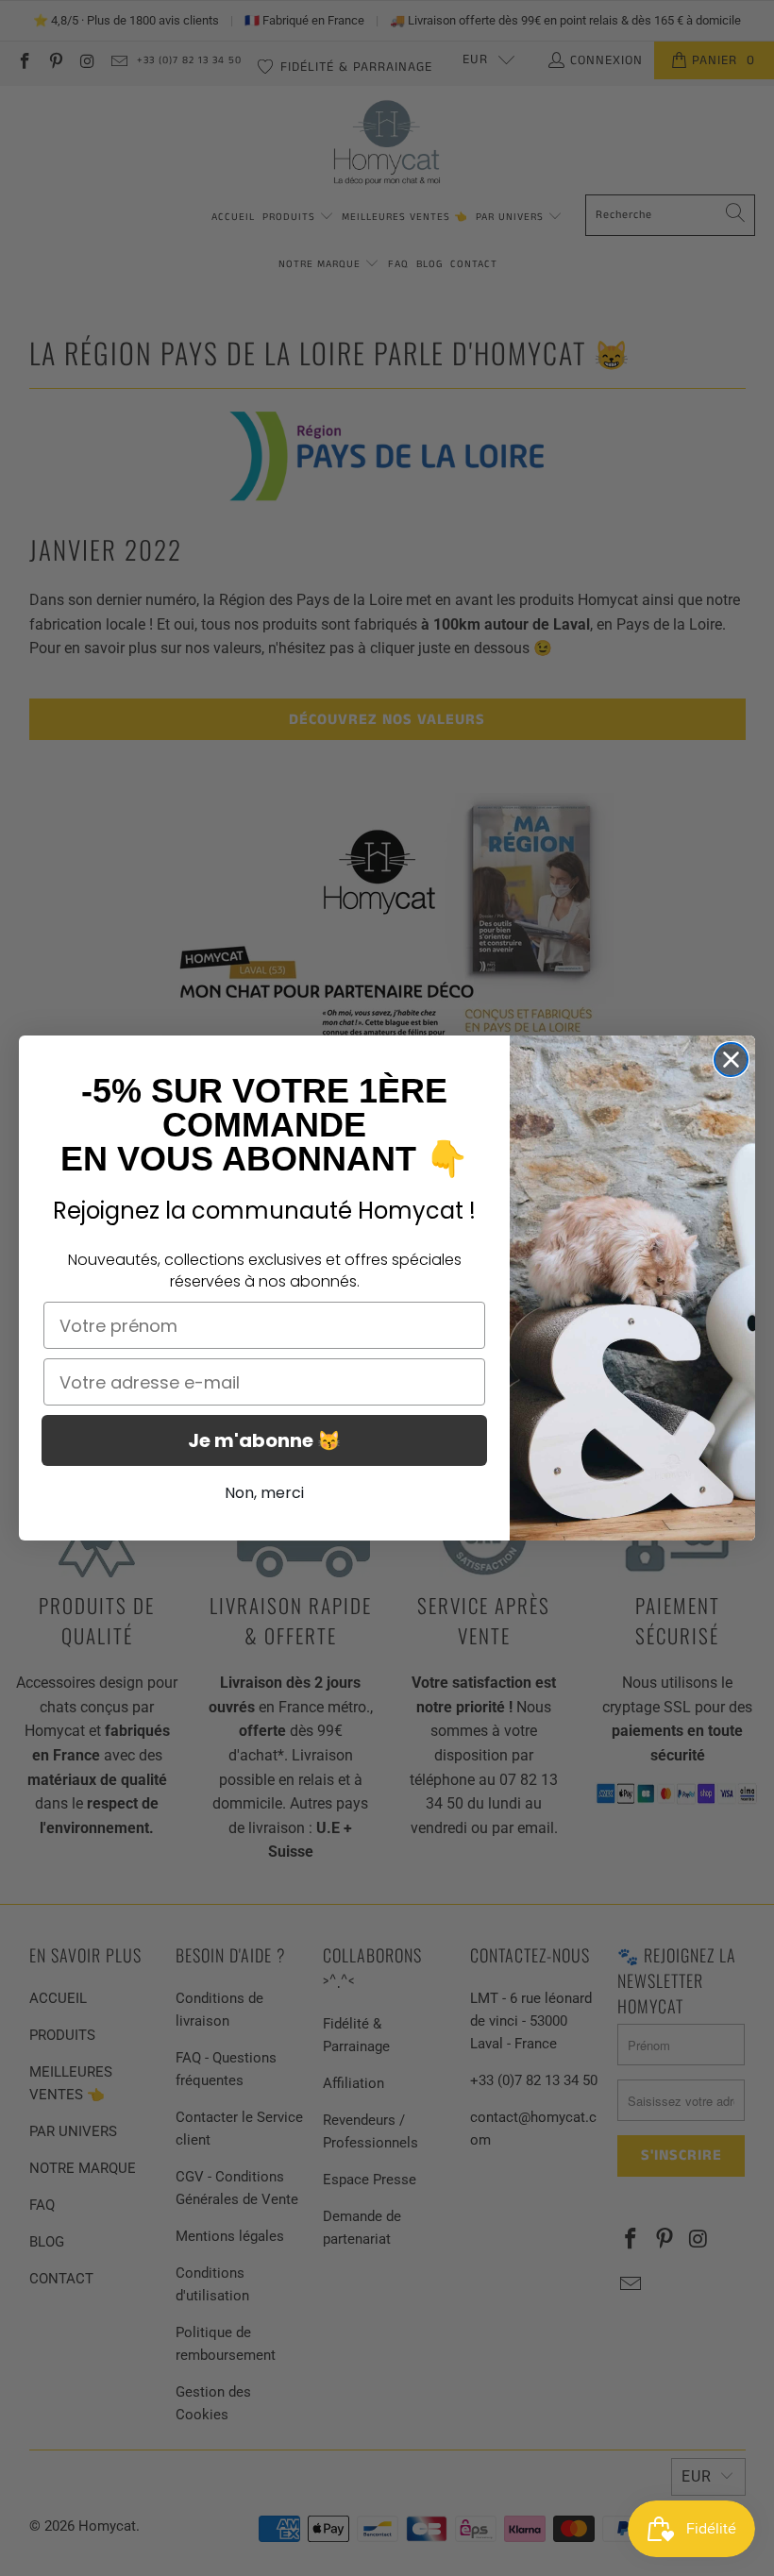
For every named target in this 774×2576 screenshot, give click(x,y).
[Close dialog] (731, 1060)
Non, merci (264, 1493)
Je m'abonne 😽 (264, 1440)
